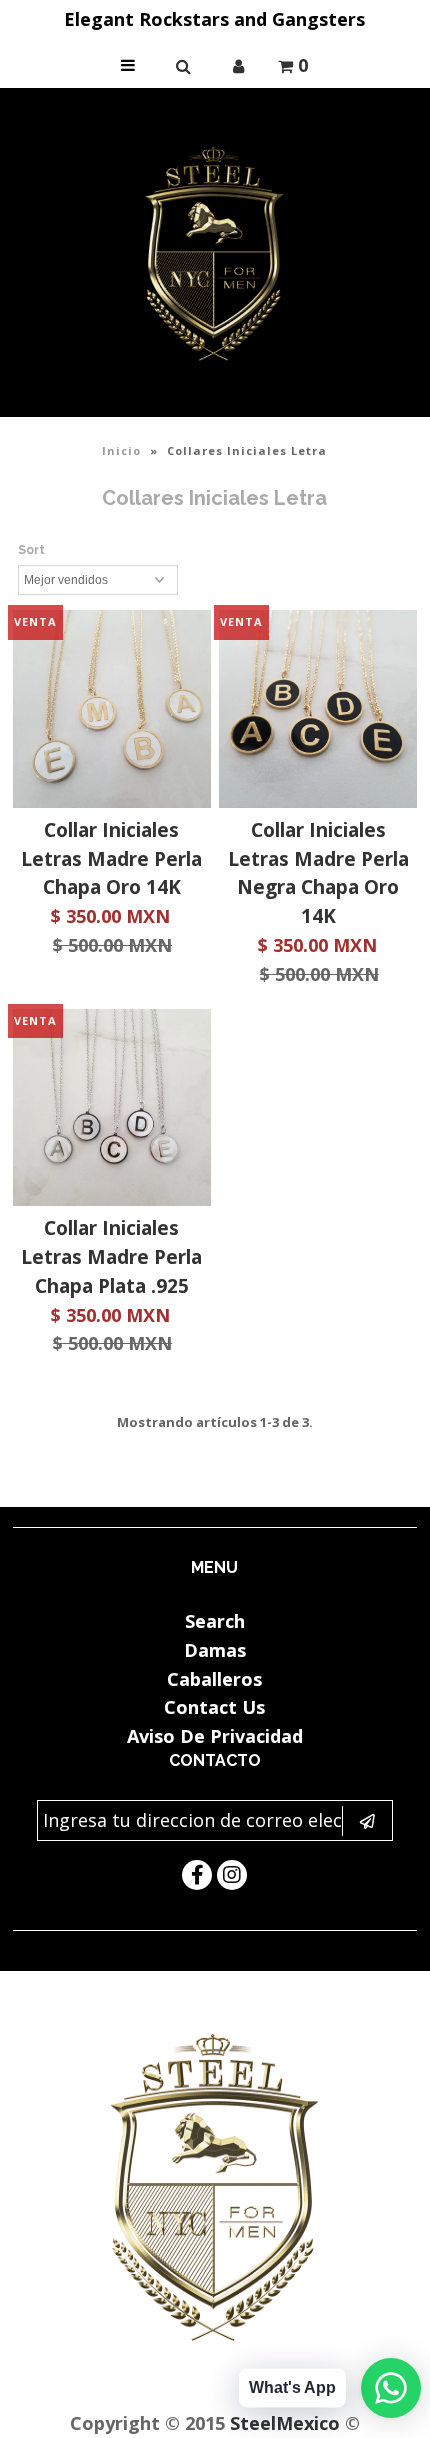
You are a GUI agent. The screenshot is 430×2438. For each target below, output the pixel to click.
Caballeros (214, 1679)
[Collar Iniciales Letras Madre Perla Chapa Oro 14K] (112, 713)
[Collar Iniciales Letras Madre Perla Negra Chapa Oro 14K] (318, 713)
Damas (215, 1650)
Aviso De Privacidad (215, 1736)
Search (215, 1621)
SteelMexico (285, 2423)
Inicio (121, 450)
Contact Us (214, 1707)
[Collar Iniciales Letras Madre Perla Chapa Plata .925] (112, 1112)
